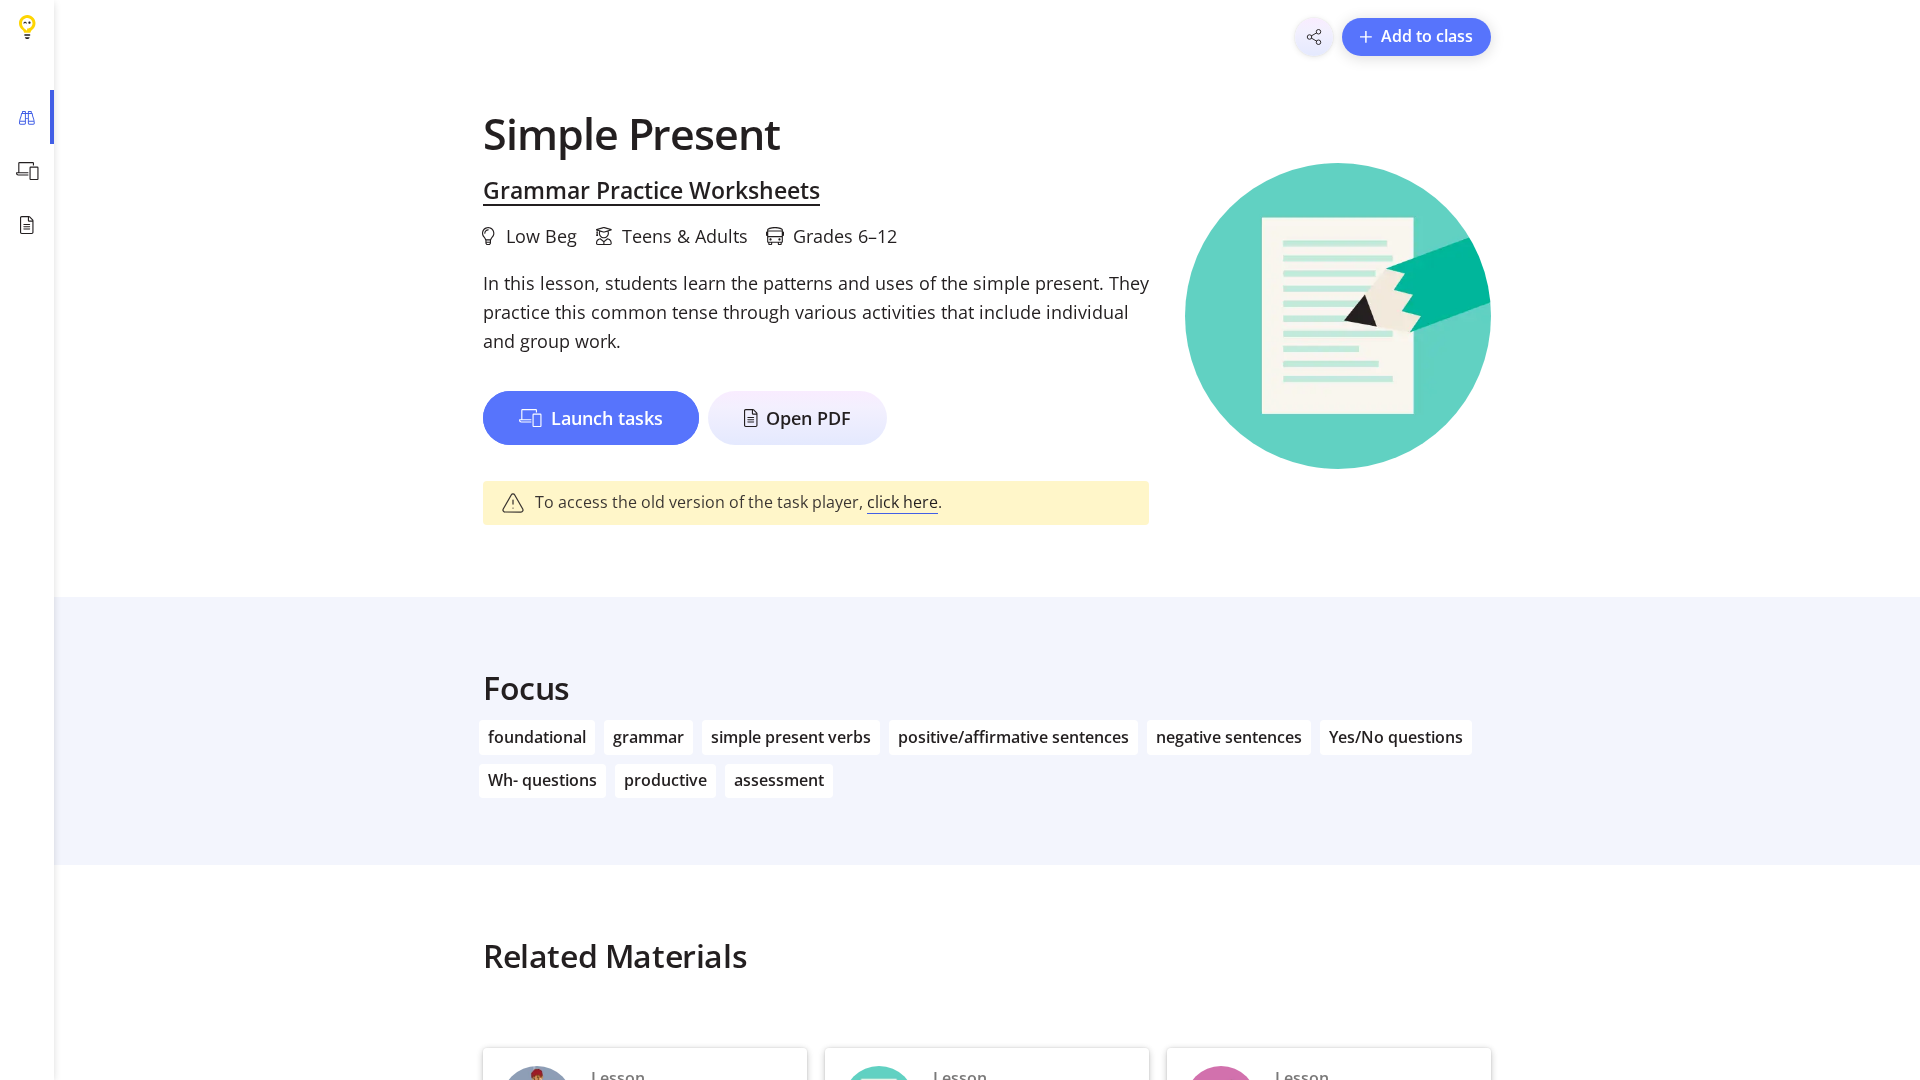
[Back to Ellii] (27, 27)
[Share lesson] (1314, 37)
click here (902, 502)
